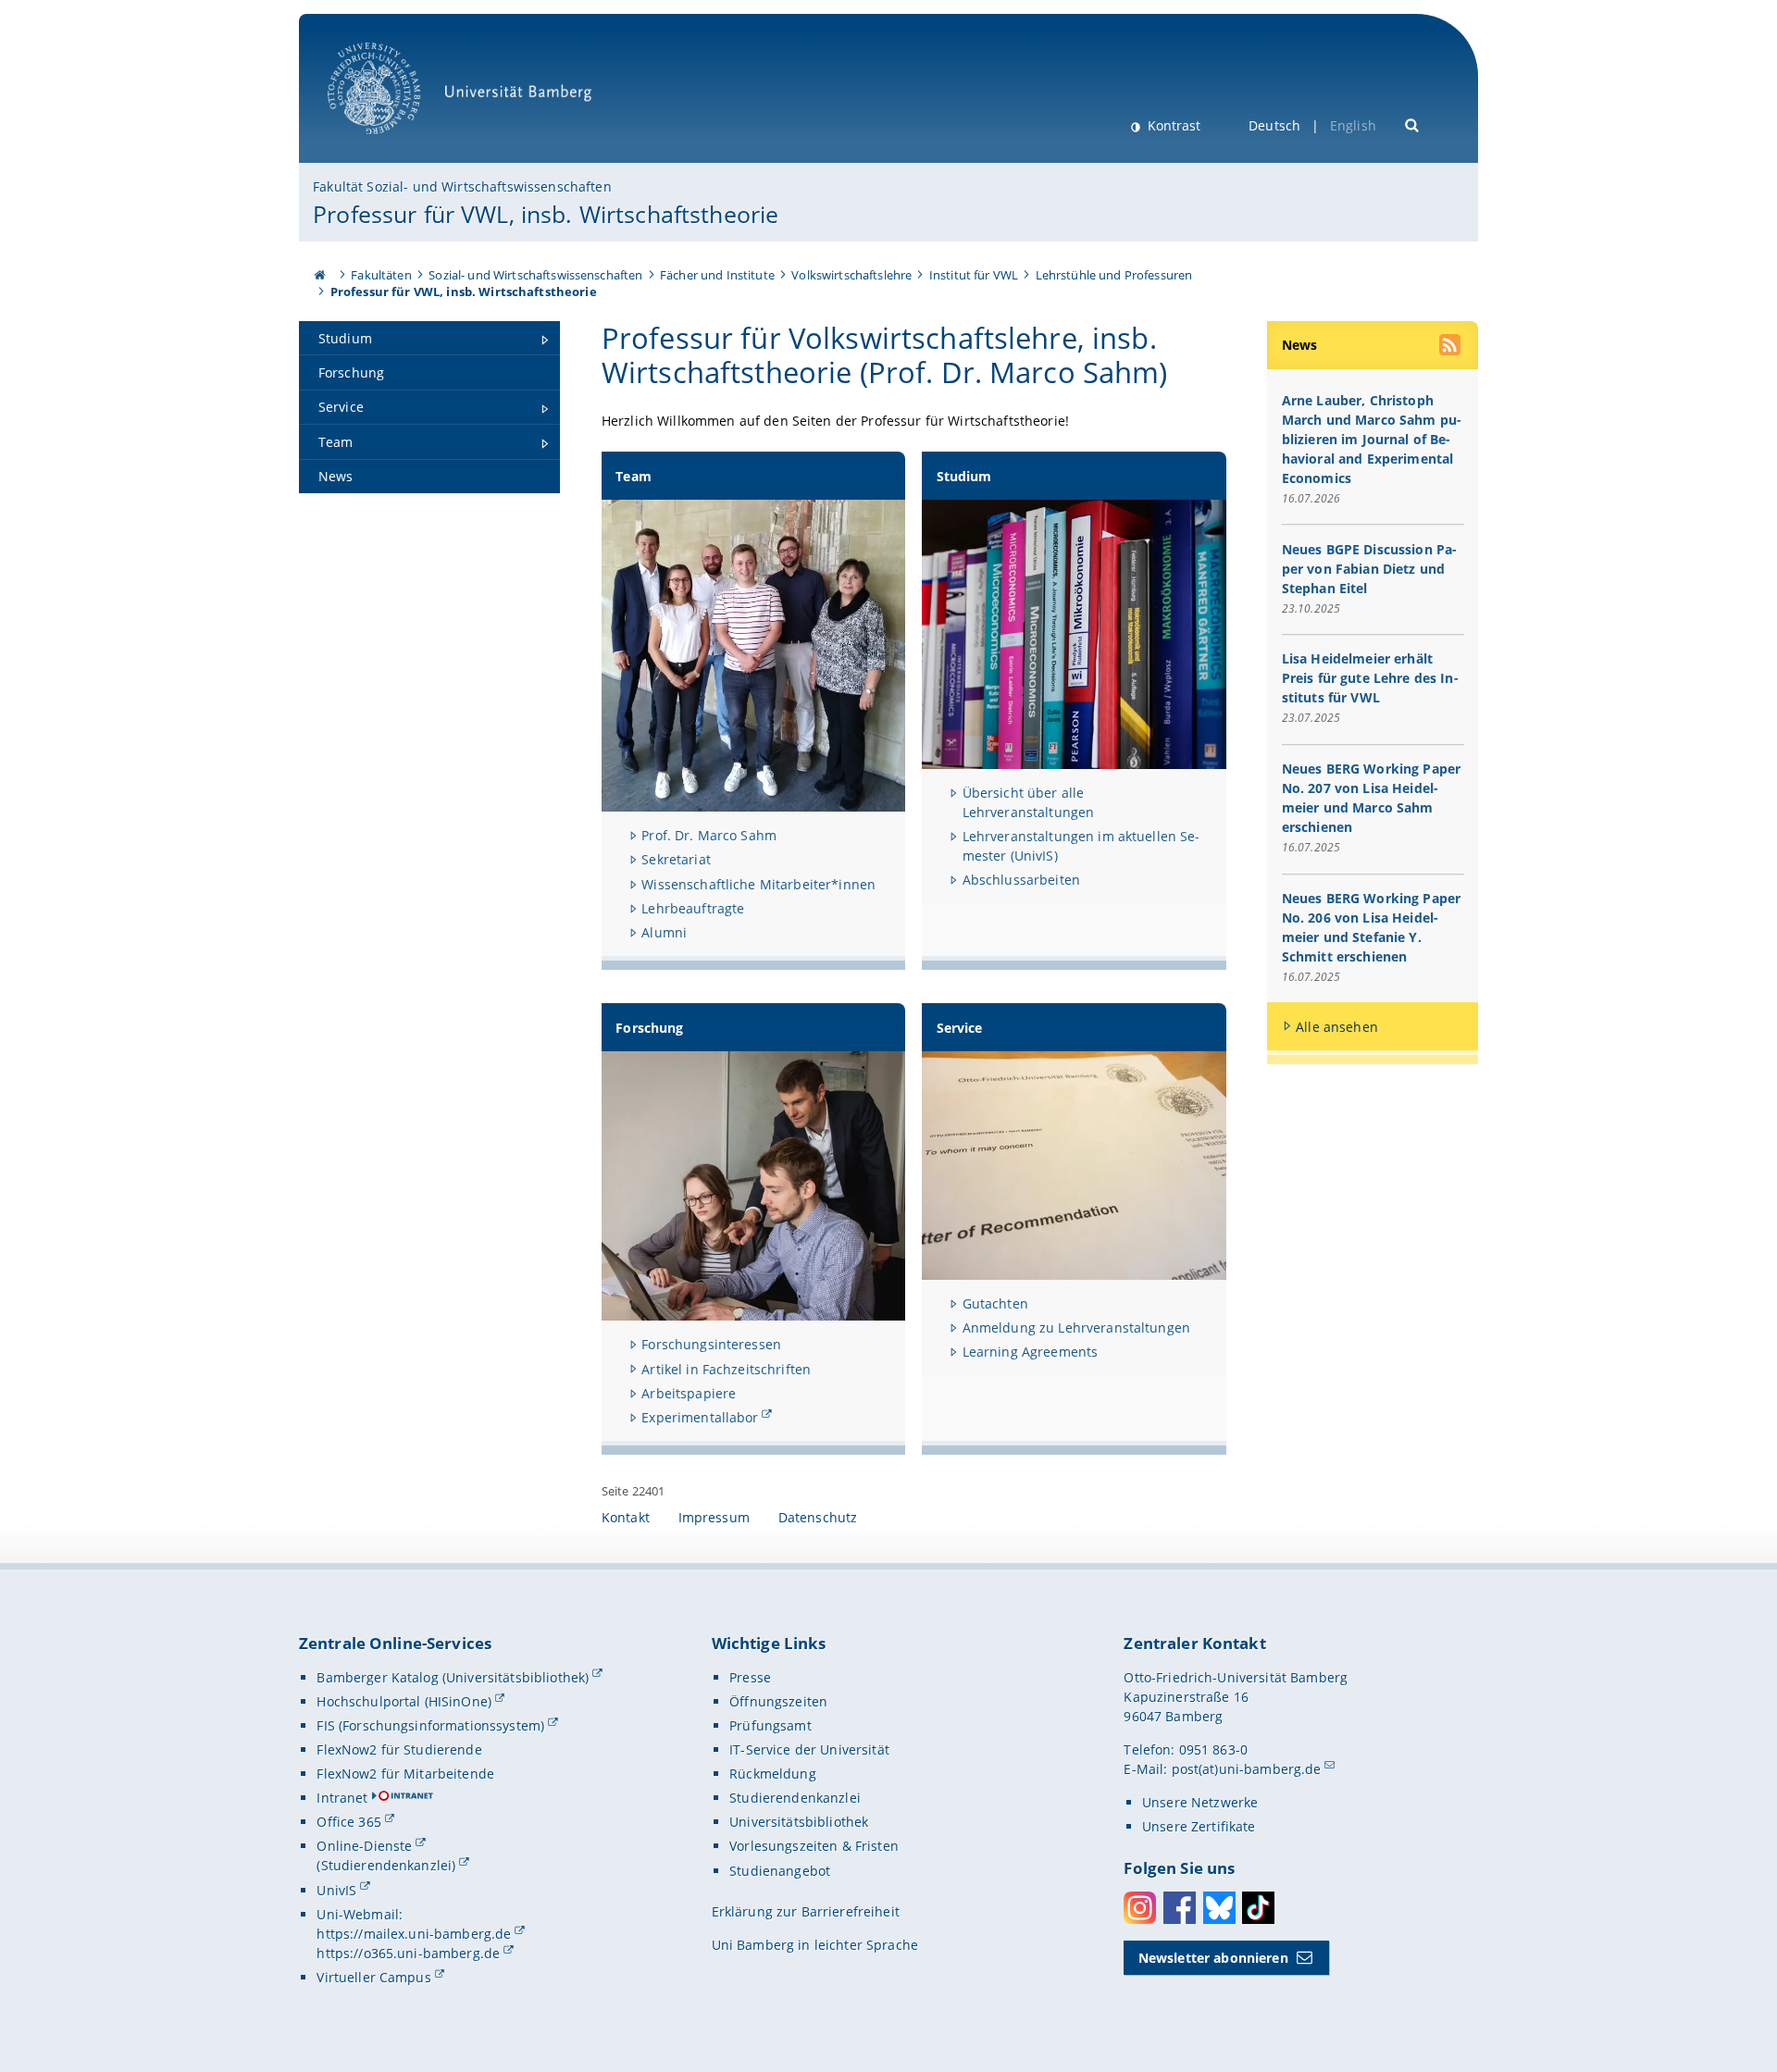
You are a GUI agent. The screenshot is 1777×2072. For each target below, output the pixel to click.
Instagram (1140, 1908)
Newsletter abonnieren (1213, 1958)
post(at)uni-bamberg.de (1247, 1769)
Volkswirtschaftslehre (851, 275)
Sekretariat (676, 859)
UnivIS (336, 1890)
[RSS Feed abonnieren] (1451, 347)
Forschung (649, 1028)
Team (634, 476)
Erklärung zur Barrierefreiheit (806, 1911)
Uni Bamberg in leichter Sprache (815, 1945)
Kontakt (626, 1517)
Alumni (664, 932)
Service (960, 1028)
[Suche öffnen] (1413, 124)
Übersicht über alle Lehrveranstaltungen (1029, 802)
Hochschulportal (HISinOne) (404, 1701)
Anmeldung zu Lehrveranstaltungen (1076, 1328)
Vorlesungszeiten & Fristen (814, 1846)
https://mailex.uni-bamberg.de (414, 1934)
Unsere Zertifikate (1199, 1826)
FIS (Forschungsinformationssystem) (430, 1725)
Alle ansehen (1337, 1027)
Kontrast (1172, 125)
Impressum (714, 1517)
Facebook (1180, 1908)
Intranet (342, 1798)
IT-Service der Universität (809, 1749)
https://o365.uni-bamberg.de (408, 1953)
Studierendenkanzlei (795, 1798)
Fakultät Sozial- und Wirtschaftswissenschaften (462, 186)
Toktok (1258, 1908)
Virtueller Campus (373, 1977)
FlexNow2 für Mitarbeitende (405, 1774)
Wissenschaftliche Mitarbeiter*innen (758, 884)
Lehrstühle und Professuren (1114, 275)
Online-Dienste (364, 1846)
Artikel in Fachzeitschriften (726, 1369)
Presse (750, 1677)
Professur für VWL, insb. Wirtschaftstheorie (546, 214)
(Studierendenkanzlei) (386, 1865)
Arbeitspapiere (689, 1393)
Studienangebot (780, 1871)
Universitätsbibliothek (799, 1822)
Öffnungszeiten (778, 1701)
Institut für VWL (974, 275)
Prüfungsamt (770, 1725)
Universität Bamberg (393, 144)
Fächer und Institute (717, 275)
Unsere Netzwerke (1200, 1802)
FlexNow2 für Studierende (399, 1749)
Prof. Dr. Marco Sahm (709, 835)
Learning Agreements (1031, 1352)
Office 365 (348, 1822)
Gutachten (995, 1303)
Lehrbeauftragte (693, 908)
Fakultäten (381, 275)
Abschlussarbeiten (1021, 880)
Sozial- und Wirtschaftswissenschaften (535, 275)
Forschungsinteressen (711, 1344)
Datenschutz (818, 1517)
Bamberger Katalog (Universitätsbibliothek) (453, 1677)
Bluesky (1219, 1908)
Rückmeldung (773, 1774)
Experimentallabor (700, 1417)
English (1353, 125)
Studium (964, 476)
